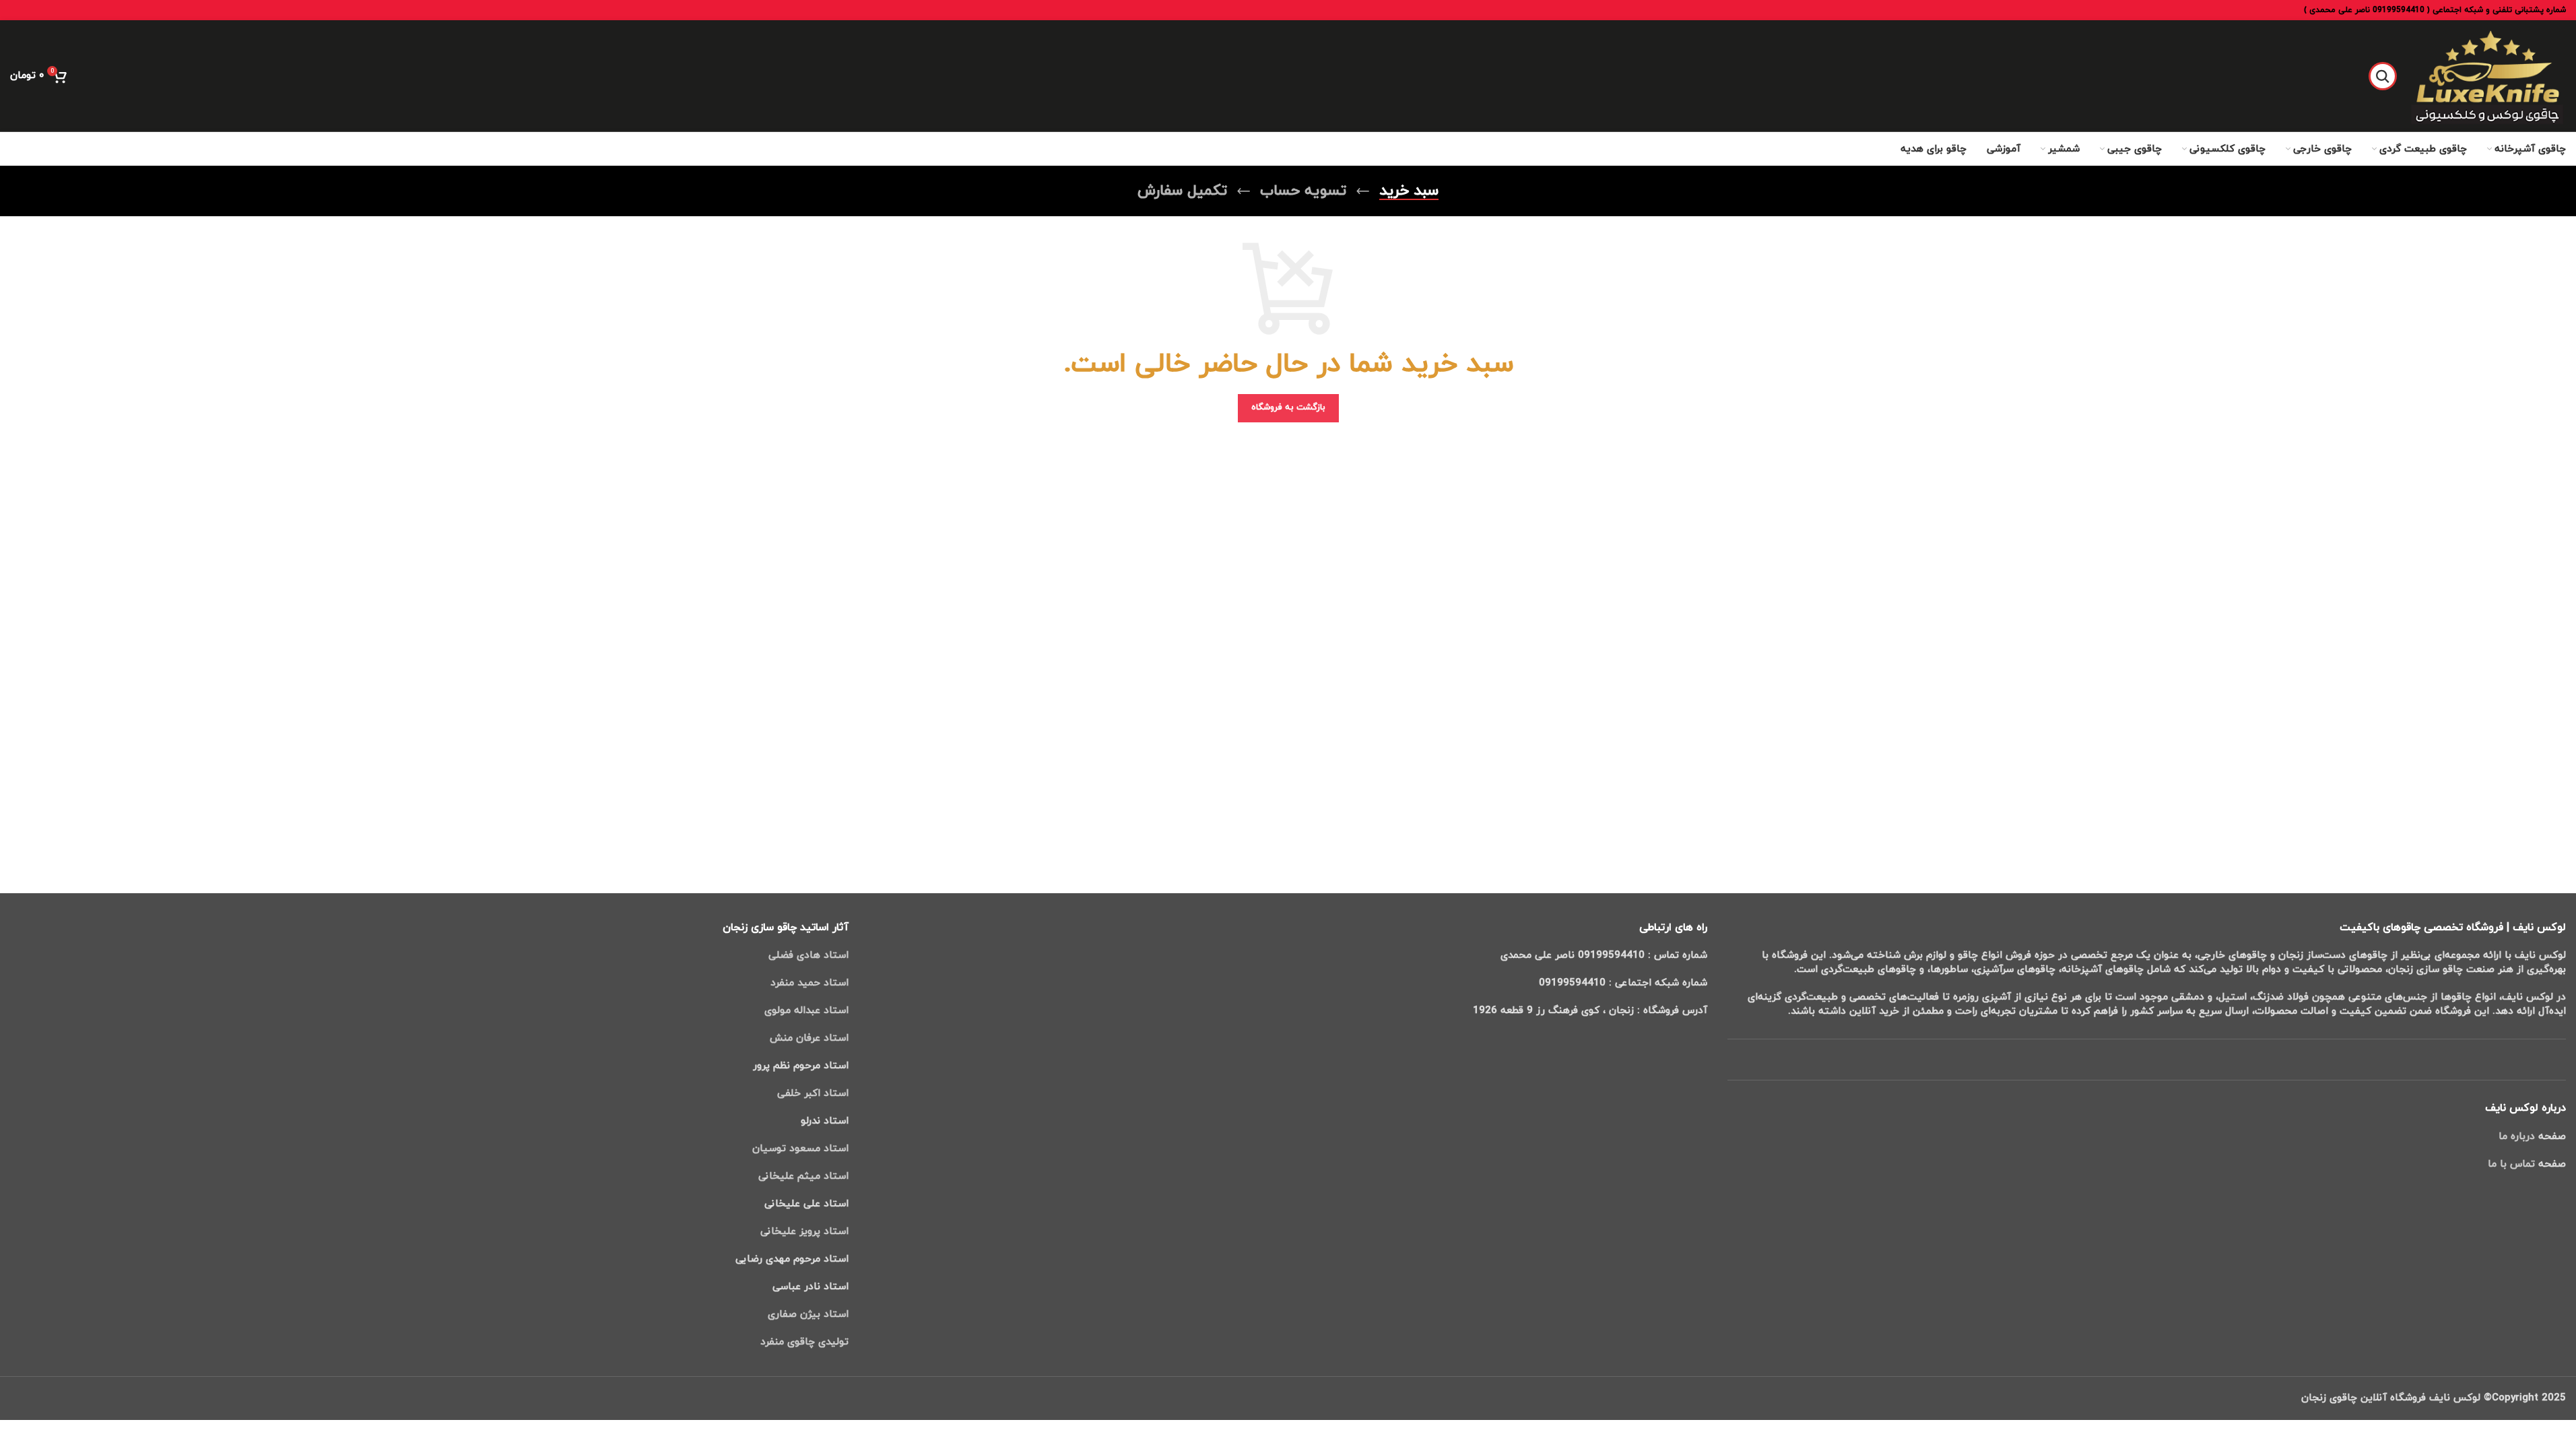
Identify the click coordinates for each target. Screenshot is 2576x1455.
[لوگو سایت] (2488, 75)
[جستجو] (2383, 76)
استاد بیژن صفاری (806, 1315)
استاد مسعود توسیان (800, 1149)
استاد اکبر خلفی (813, 1094)
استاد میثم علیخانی (803, 1176)
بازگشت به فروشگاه (1288, 408)
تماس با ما (2511, 1164)
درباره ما (2517, 1137)
